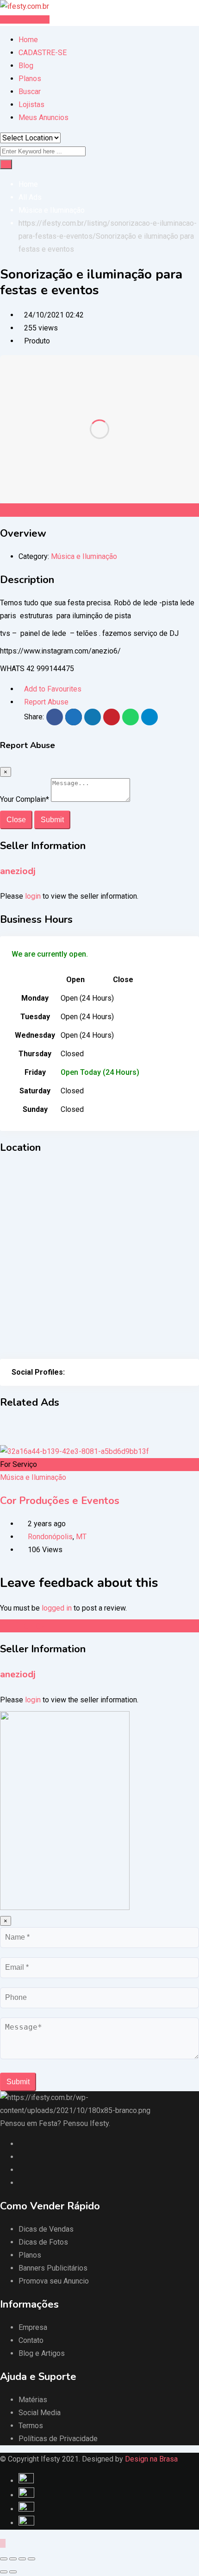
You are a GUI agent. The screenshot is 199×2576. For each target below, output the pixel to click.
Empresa (33, 2327)
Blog (26, 66)
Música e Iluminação (84, 556)
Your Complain (25, 799)
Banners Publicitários (53, 2268)
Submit (52, 820)
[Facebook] (70, 1372)
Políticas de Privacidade (58, 2439)
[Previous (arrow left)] (4, 2572)
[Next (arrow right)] (13, 2572)
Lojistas (31, 105)
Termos (31, 2426)
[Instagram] (80, 1372)
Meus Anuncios (44, 117)
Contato (31, 2340)
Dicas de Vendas (46, 2229)
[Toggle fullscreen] (22, 2559)
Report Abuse (46, 702)
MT (81, 1537)
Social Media (40, 2413)
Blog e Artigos (42, 2353)
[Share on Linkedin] (93, 717)
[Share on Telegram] (149, 717)
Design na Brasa (151, 2459)
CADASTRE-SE (43, 53)
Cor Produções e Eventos (60, 1501)
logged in (57, 1608)
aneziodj (18, 871)
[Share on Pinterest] (112, 717)
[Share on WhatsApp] (131, 717)
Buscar (30, 92)
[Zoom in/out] (31, 2559)
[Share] (13, 2559)
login (33, 896)
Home (28, 40)
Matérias (33, 2400)
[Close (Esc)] (4, 2559)
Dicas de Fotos (43, 2242)
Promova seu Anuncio (54, 2281)
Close (16, 820)
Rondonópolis (50, 1537)
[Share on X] (74, 717)
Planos (30, 79)
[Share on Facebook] (55, 717)
